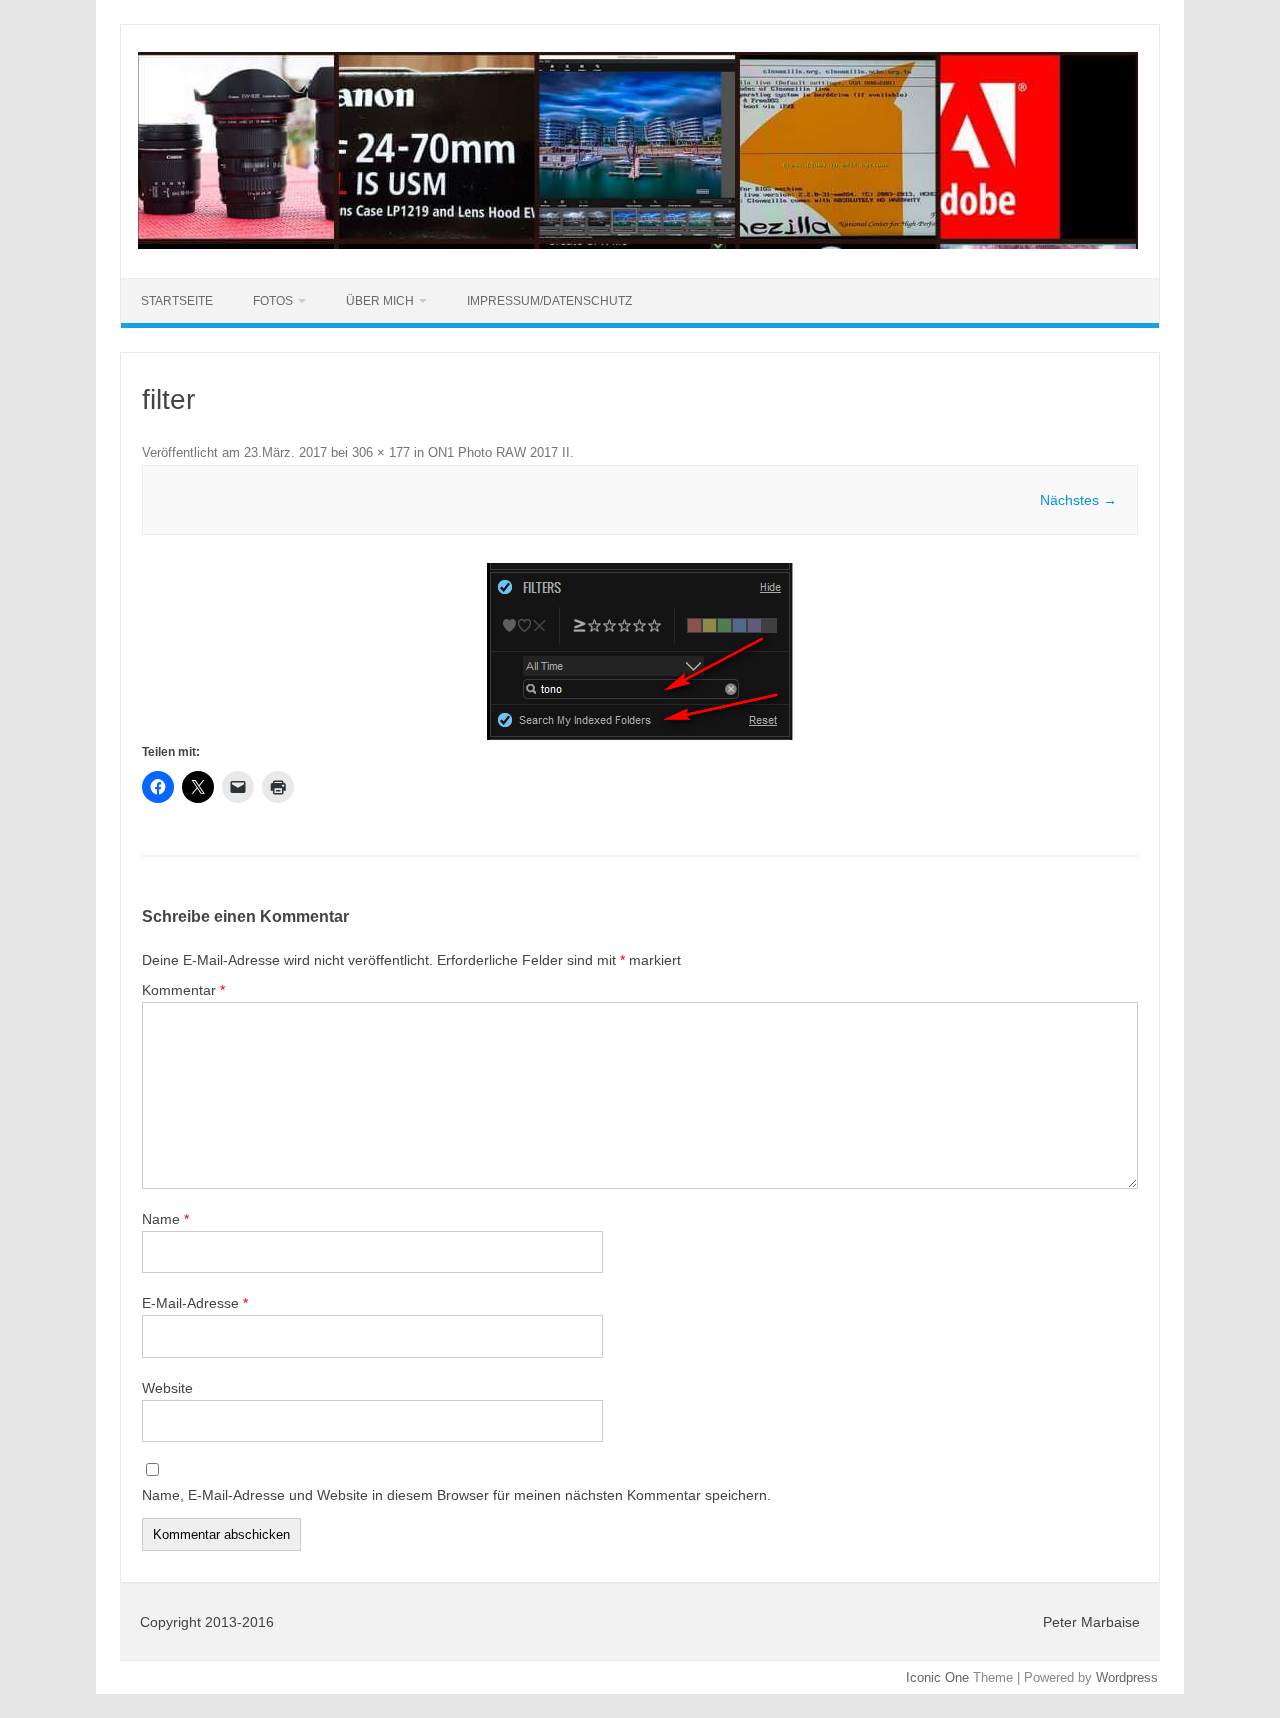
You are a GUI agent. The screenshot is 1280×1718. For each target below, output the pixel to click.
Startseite (177, 301)
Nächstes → (1078, 500)
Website (167, 1388)
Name (165, 1219)
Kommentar (183, 990)
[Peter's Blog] (638, 244)
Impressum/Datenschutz (549, 301)
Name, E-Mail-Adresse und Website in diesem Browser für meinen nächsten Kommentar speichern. (456, 1495)
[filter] (640, 651)
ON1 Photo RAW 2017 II (499, 452)
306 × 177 (381, 452)
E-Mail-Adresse (195, 1303)
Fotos (273, 301)
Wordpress (1127, 1677)
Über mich (380, 301)
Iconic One (937, 1677)
